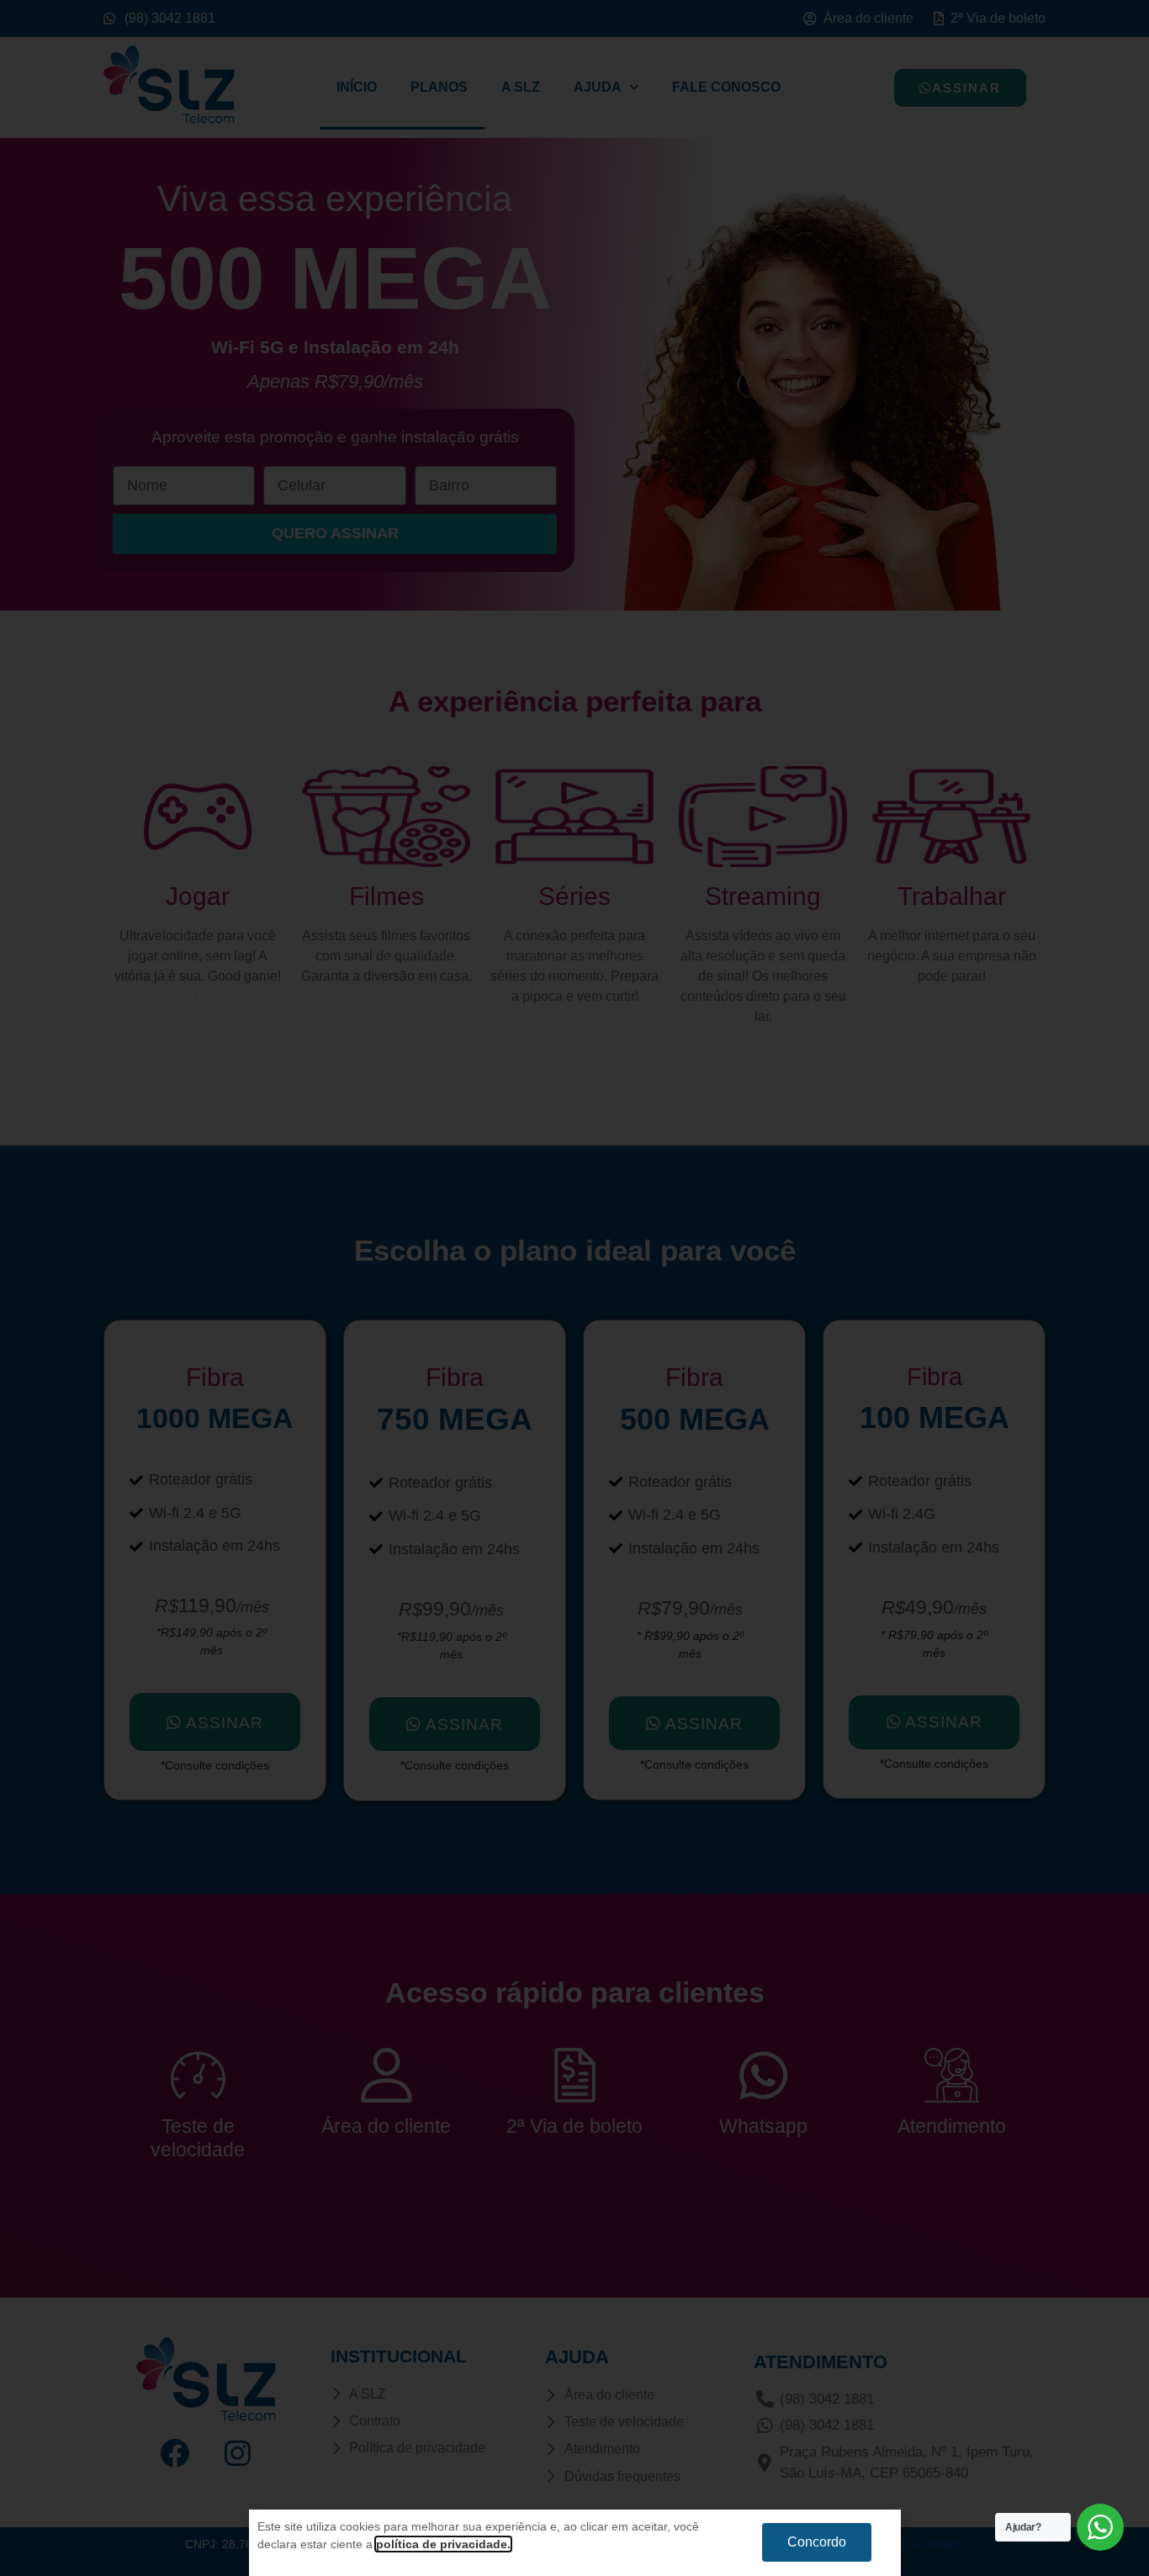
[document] (574, 1288)
